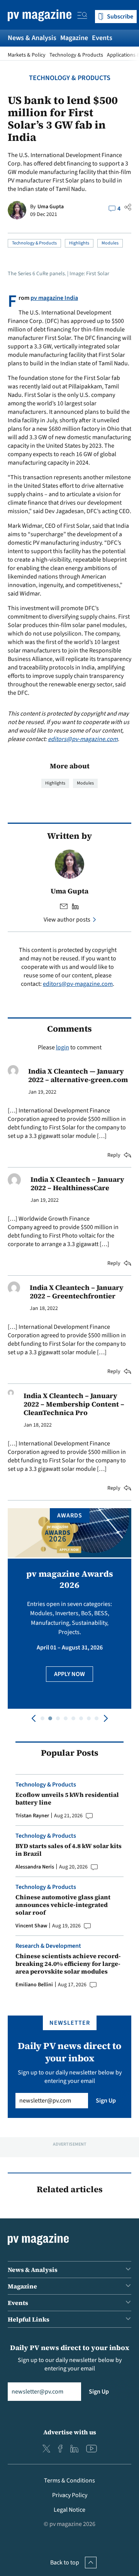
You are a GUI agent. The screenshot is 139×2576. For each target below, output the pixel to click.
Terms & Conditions (69, 2481)
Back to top (65, 2563)
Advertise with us (70, 2432)
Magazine (74, 38)
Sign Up (106, 2101)
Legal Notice (69, 2510)
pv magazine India (54, 298)
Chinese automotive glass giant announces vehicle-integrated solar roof (63, 1905)
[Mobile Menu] (82, 17)
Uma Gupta (51, 207)
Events (102, 38)
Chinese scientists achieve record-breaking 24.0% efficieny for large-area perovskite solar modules (68, 1964)
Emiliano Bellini (34, 1985)
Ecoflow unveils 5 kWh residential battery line (67, 1798)
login (63, 1047)
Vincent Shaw (31, 1926)
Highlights (79, 243)
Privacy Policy (70, 2495)
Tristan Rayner (32, 1816)
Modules (110, 243)
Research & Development (48, 1946)
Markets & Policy (27, 55)
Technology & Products (76, 55)
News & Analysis (32, 38)
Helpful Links (29, 2319)
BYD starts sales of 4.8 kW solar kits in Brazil (69, 1850)
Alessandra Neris (35, 1867)
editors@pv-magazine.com (83, 739)
